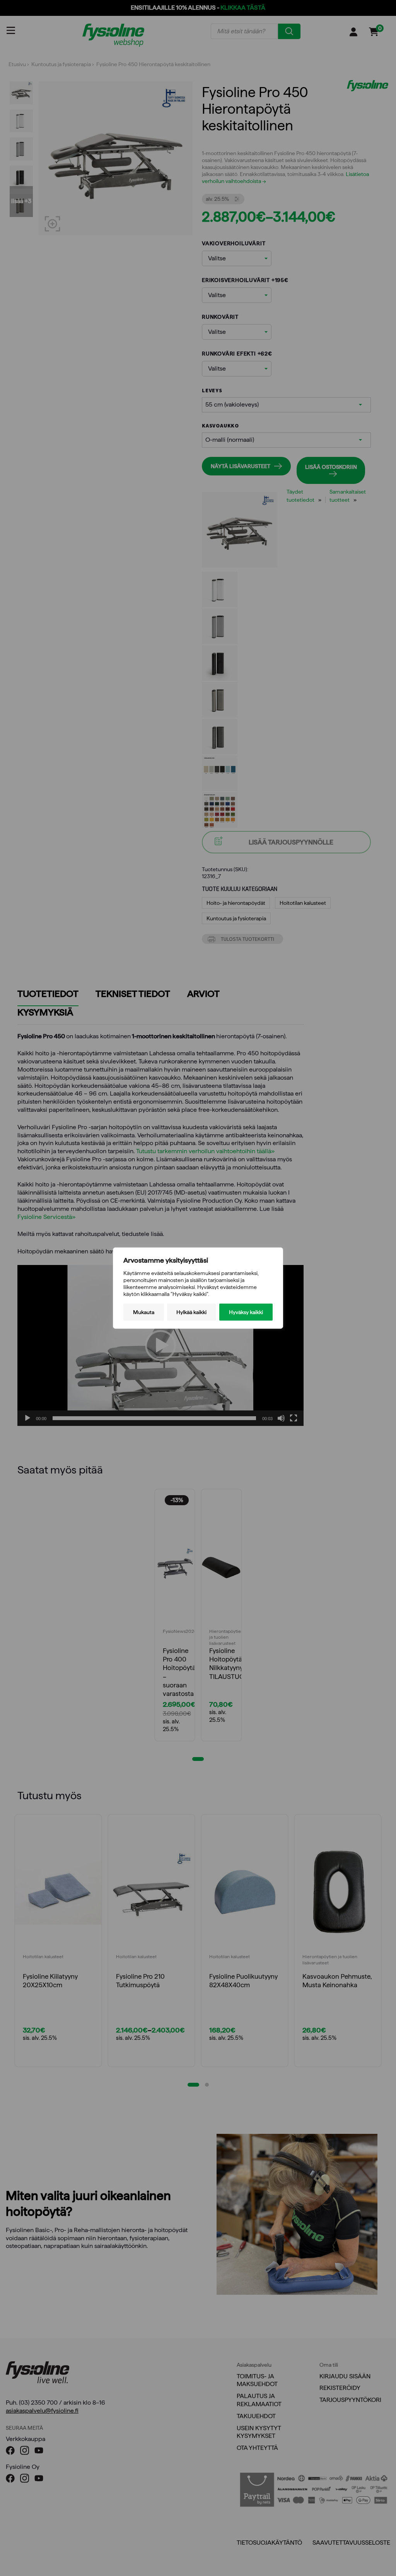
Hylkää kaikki (191, 1312)
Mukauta (144, 1312)
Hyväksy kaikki (246, 1312)
